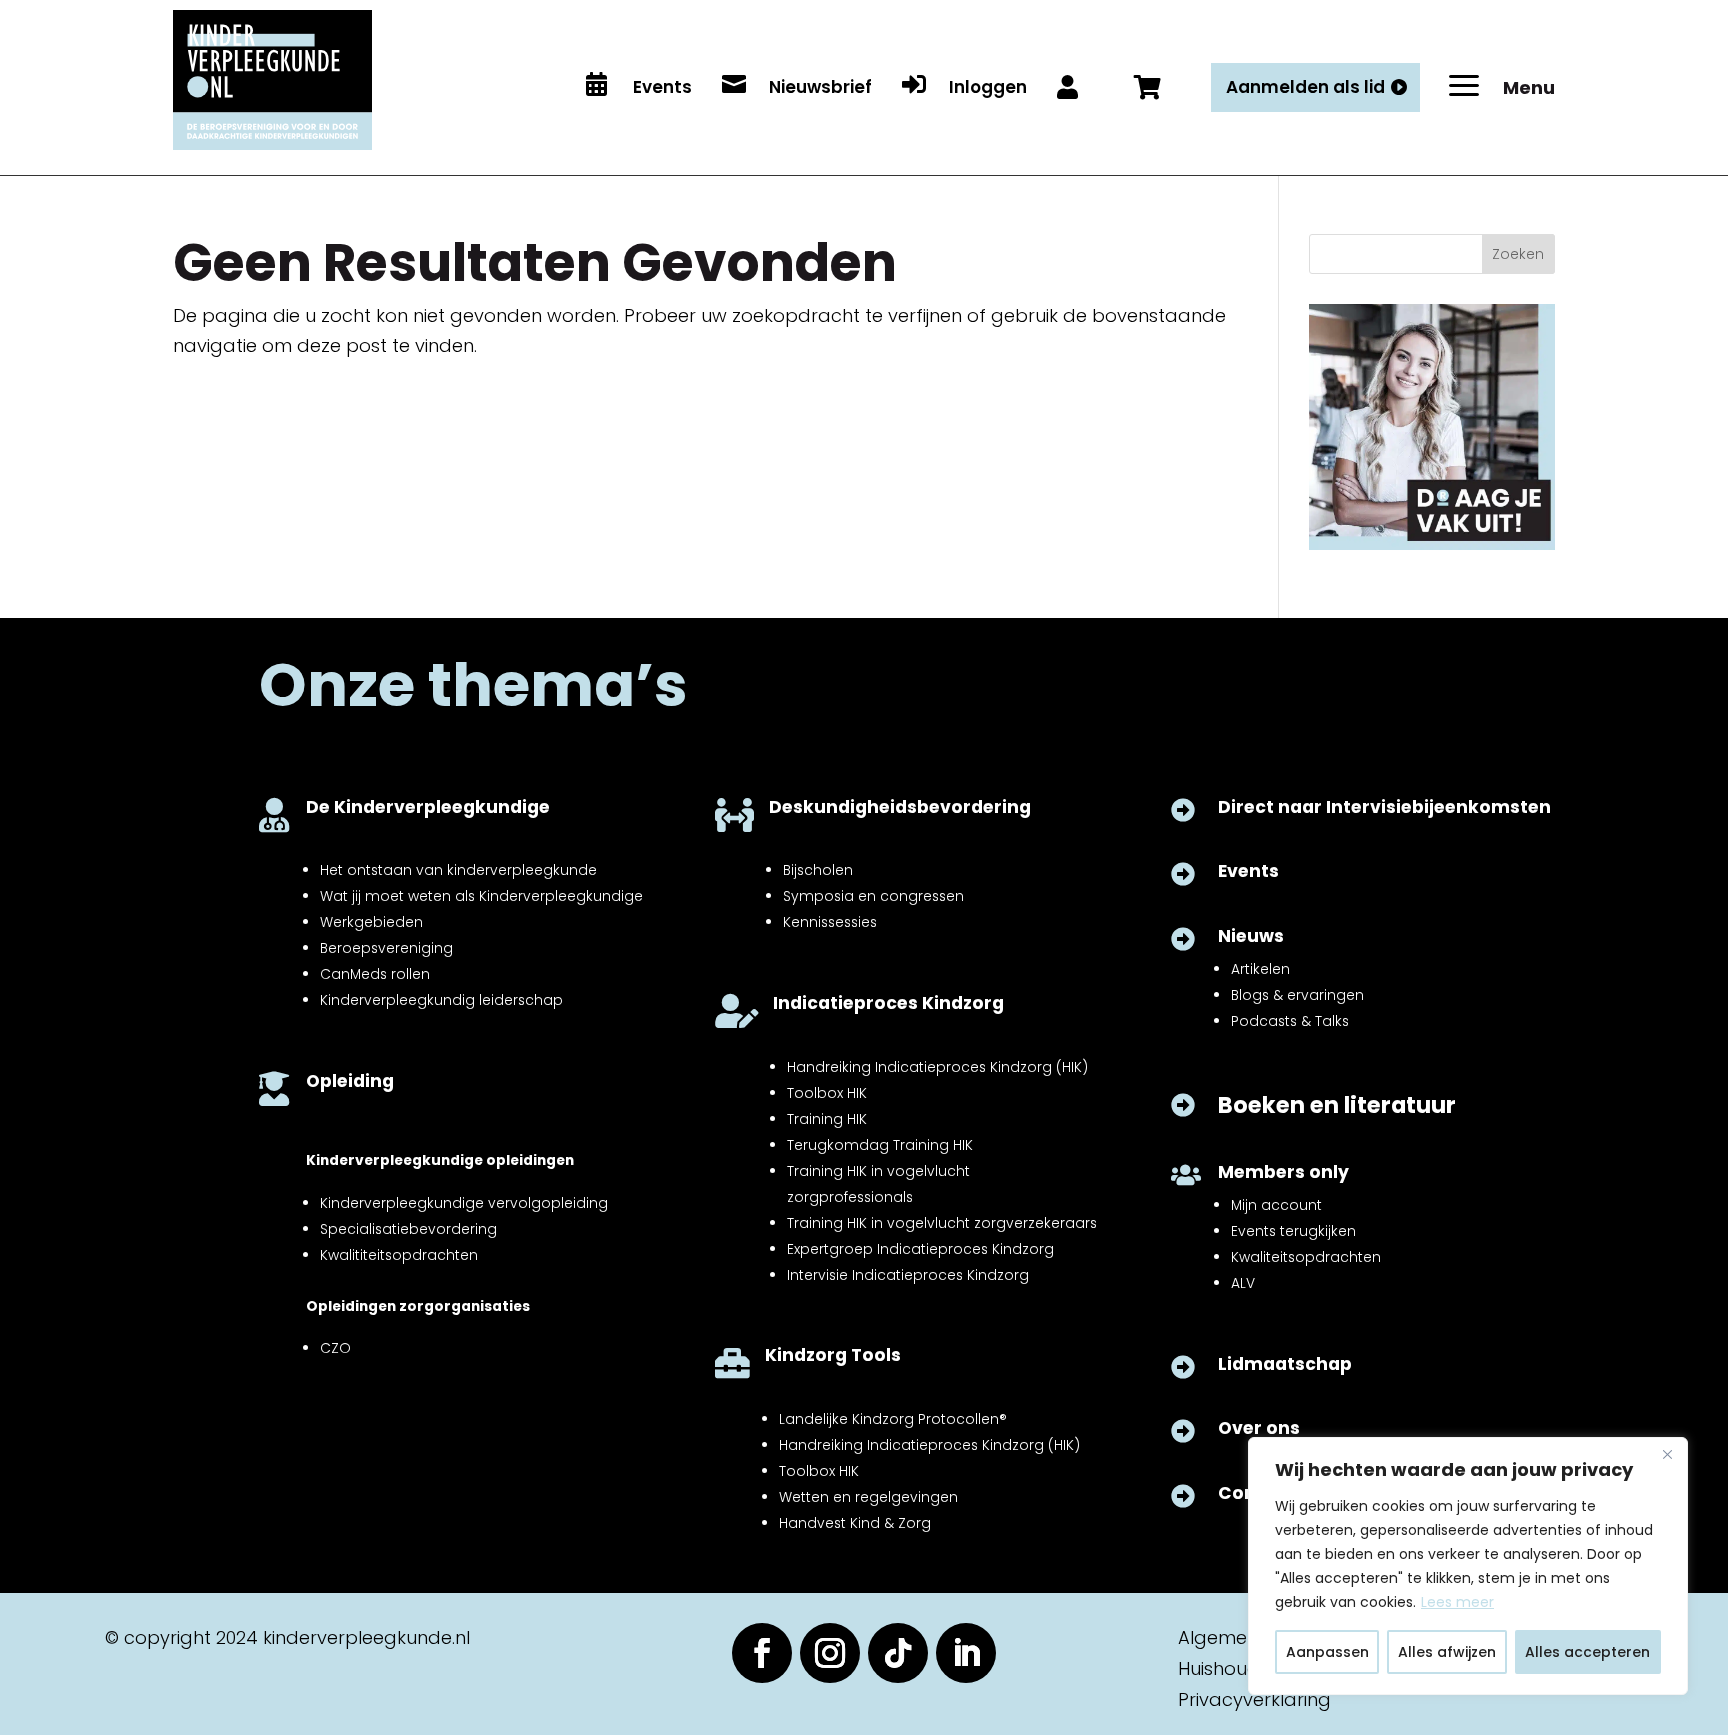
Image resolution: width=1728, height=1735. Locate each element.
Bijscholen (818, 870)
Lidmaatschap (1285, 1364)
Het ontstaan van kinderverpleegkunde (458, 870)
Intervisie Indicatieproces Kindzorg (908, 1275)
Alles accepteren (1587, 1652)
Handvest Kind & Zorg (855, 1523)
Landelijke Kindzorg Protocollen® (893, 1419)
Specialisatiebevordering (408, 1229)
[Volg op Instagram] (830, 1653)
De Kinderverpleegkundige (428, 807)
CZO (335, 1348)
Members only (1283, 1172)
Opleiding (350, 1081)
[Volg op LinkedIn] (966, 1653)
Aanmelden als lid (1305, 87)
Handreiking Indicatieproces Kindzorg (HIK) (937, 1067)
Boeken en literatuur (1337, 1105)
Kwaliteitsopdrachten (1306, 1257)
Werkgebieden (371, 922)
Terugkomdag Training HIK (880, 1145)
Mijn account (1276, 1205)
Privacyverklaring (1254, 1699)
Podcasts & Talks (1290, 1021)
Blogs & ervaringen (1297, 995)
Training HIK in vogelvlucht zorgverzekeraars (942, 1223)
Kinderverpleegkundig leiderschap (441, 1000)
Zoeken (1518, 254)
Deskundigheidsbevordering (900, 807)
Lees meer (1457, 1602)
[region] (1468, 1566)
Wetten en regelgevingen (868, 1497)
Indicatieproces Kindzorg (888, 1003)
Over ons (1259, 1428)
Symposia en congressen (873, 896)
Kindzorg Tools (833, 1355)
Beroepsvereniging (386, 948)
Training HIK (827, 1119)
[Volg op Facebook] (762, 1653)
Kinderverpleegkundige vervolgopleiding (464, 1203)
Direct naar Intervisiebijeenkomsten (1384, 807)
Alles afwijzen (1447, 1652)
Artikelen (1260, 969)
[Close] (1667, 1454)
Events (1248, 871)
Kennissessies (830, 922)
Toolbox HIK (827, 1093)
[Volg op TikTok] (898, 1653)
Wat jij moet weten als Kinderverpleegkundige (481, 896)
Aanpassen (1327, 1652)
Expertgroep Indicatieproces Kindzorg (920, 1249)
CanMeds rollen (375, 974)
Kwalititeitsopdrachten (399, 1255)
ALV (1243, 1283)
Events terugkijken (1293, 1231)
